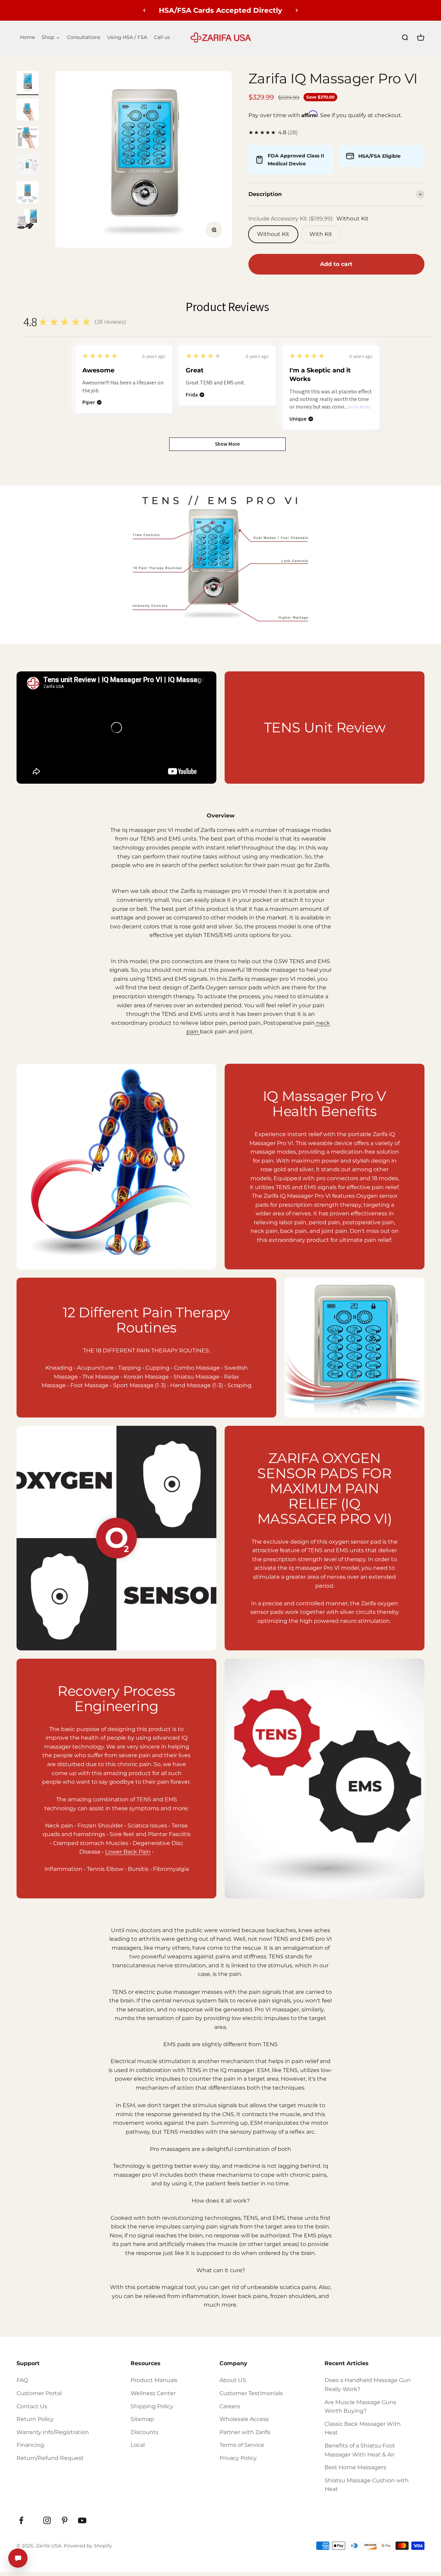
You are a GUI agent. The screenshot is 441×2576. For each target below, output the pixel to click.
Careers (230, 2406)
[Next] (297, 10)
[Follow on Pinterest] (65, 2520)
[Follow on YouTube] (82, 2520)
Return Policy (35, 2419)
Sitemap (142, 2419)
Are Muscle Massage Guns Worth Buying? (360, 2407)
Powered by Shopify (88, 2546)
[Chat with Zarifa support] (18, 2558)
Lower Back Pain (128, 1852)
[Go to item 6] (28, 221)
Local (138, 2445)
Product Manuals (154, 2380)
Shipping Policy (152, 2406)
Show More (359, 407)
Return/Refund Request (50, 2458)
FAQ (22, 2380)
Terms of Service (242, 2445)
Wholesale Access (244, 2419)
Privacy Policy (238, 2458)
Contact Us (32, 2406)
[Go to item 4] (28, 166)
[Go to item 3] (28, 138)
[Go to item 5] (28, 193)
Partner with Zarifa (245, 2432)
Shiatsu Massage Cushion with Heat (367, 2485)
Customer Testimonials (251, 2393)
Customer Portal (39, 2393)
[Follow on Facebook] (21, 2520)
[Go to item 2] (28, 111)
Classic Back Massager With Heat (363, 2428)
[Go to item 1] (28, 83)
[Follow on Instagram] (47, 2520)
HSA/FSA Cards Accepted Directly (220, 10)
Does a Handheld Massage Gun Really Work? (368, 2385)
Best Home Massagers (355, 2467)
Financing (30, 2445)
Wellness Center (153, 2393)
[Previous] (144, 10)
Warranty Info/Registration (53, 2432)
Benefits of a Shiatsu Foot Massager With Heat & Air (360, 2450)
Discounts (145, 2432)
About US (233, 2380)
